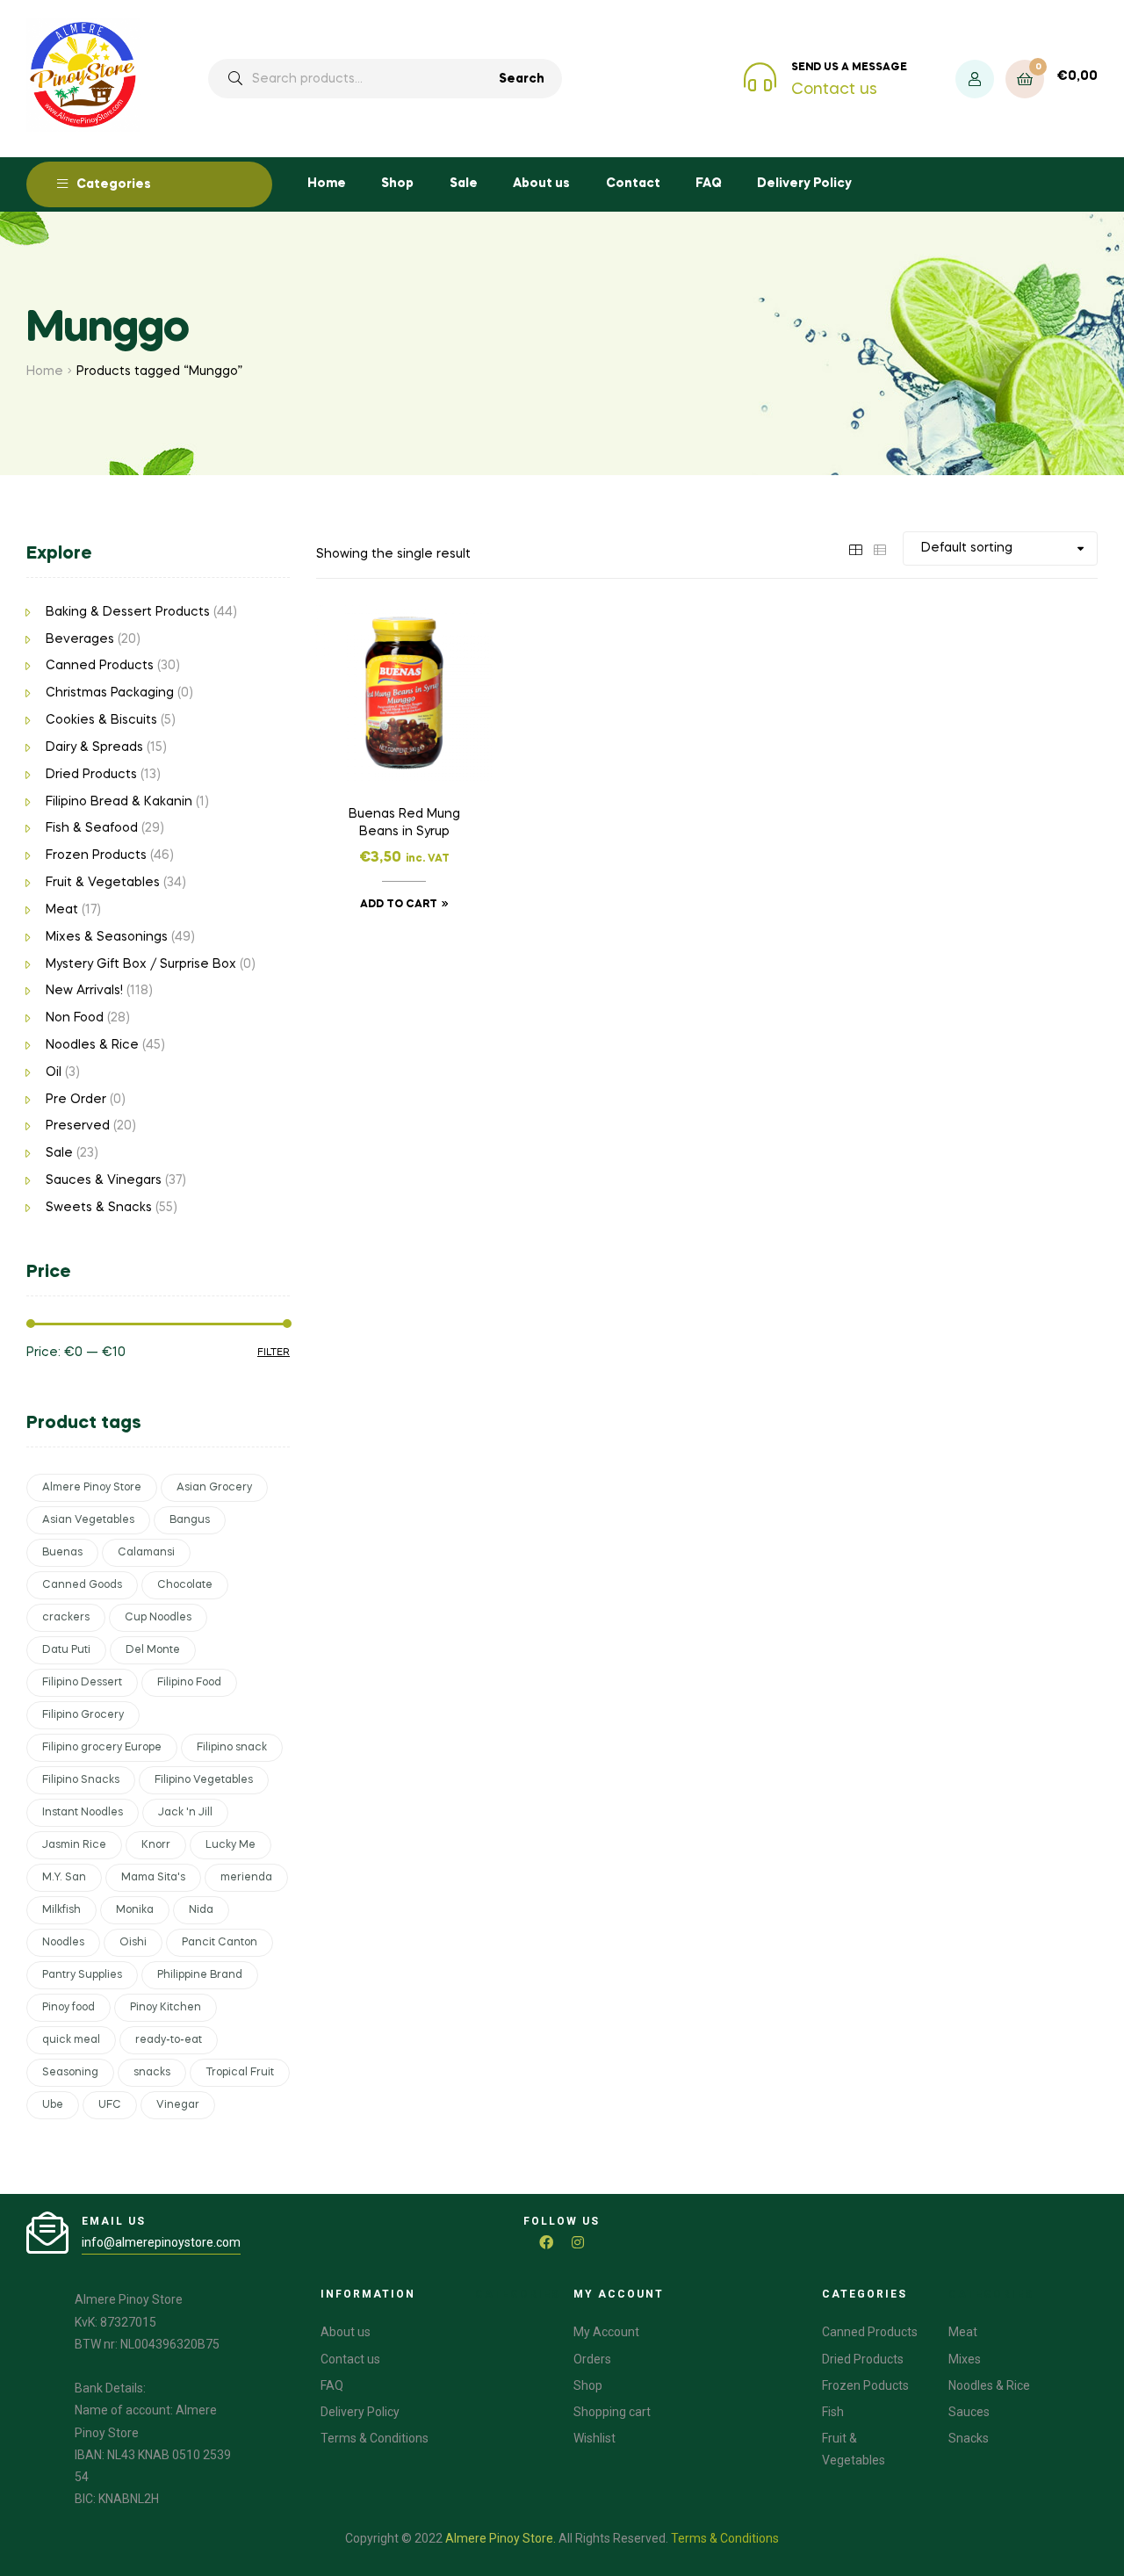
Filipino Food (189, 1683)
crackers (66, 1618)
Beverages (80, 639)
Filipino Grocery (83, 1715)
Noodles (63, 1943)
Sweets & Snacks (99, 1208)
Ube (53, 2105)
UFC (110, 2105)
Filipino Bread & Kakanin (119, 802)
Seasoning (70, 2073)
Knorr (156, 1845)
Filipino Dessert (82, 1683)
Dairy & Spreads (94, 747)
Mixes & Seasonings (107, 937)
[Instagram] (578, 2242)
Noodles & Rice (92, 1045)
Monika (135, 1910)
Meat (62, 910)
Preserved (78, 1126)
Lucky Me (231, 1845)
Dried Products (91, 775)
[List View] (880, 548)
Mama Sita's (153, 1878)
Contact (633, 184)
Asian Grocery (214, 1488)
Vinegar (178, 2105)
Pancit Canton (220, 1943)
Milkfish (61, 1910)
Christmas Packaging (110, 693)
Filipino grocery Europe (102, 1748)
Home (327, 184)
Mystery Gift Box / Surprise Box (141, 964)
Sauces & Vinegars (104, 1180)
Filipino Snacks (81, 1780)
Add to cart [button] (399, 905)
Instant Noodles (83, 1813)
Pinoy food (68, 2008)
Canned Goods (82, 1585)
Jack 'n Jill (185, 1813)
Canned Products (100, 666)
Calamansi (146, 1553)
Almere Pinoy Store (92, 1488)
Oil (54, 1072)
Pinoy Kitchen (166, 2008)
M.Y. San (64, 1878)
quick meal (71, 2040)
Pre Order (76, 1100)
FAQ (709, 184)
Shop (397, 184)
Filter (274, 1353)
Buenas (62, 1553)
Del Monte (153, 1650)
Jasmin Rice (74, 1845)
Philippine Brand (200, 1975)
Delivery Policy (804, 184)
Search (522, 79)
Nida (201, 1910)
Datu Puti (66, 1650)
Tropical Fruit (240, 2073)
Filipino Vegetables (204, 1780)
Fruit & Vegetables (103, 883)
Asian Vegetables (88, 1520)
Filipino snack (232, 1748)
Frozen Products (96, 855)
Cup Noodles (158, 1618)
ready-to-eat (169, 2040)
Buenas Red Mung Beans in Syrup (404, 823)
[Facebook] (546, 2242)
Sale (464, 184)
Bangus (190, 1520)
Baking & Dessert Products (128, 612)
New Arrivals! (84, 991)
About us (541, 184)
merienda (246, 1878)
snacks (152, 2073)
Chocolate (185, 1585)
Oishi (133, 1943)
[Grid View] (855, 548)
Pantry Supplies (82, 1975)
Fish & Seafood (92, 828)
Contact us (834, 90)
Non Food (75, 1018)
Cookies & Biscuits (101, 720)
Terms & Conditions (725, 2538)
